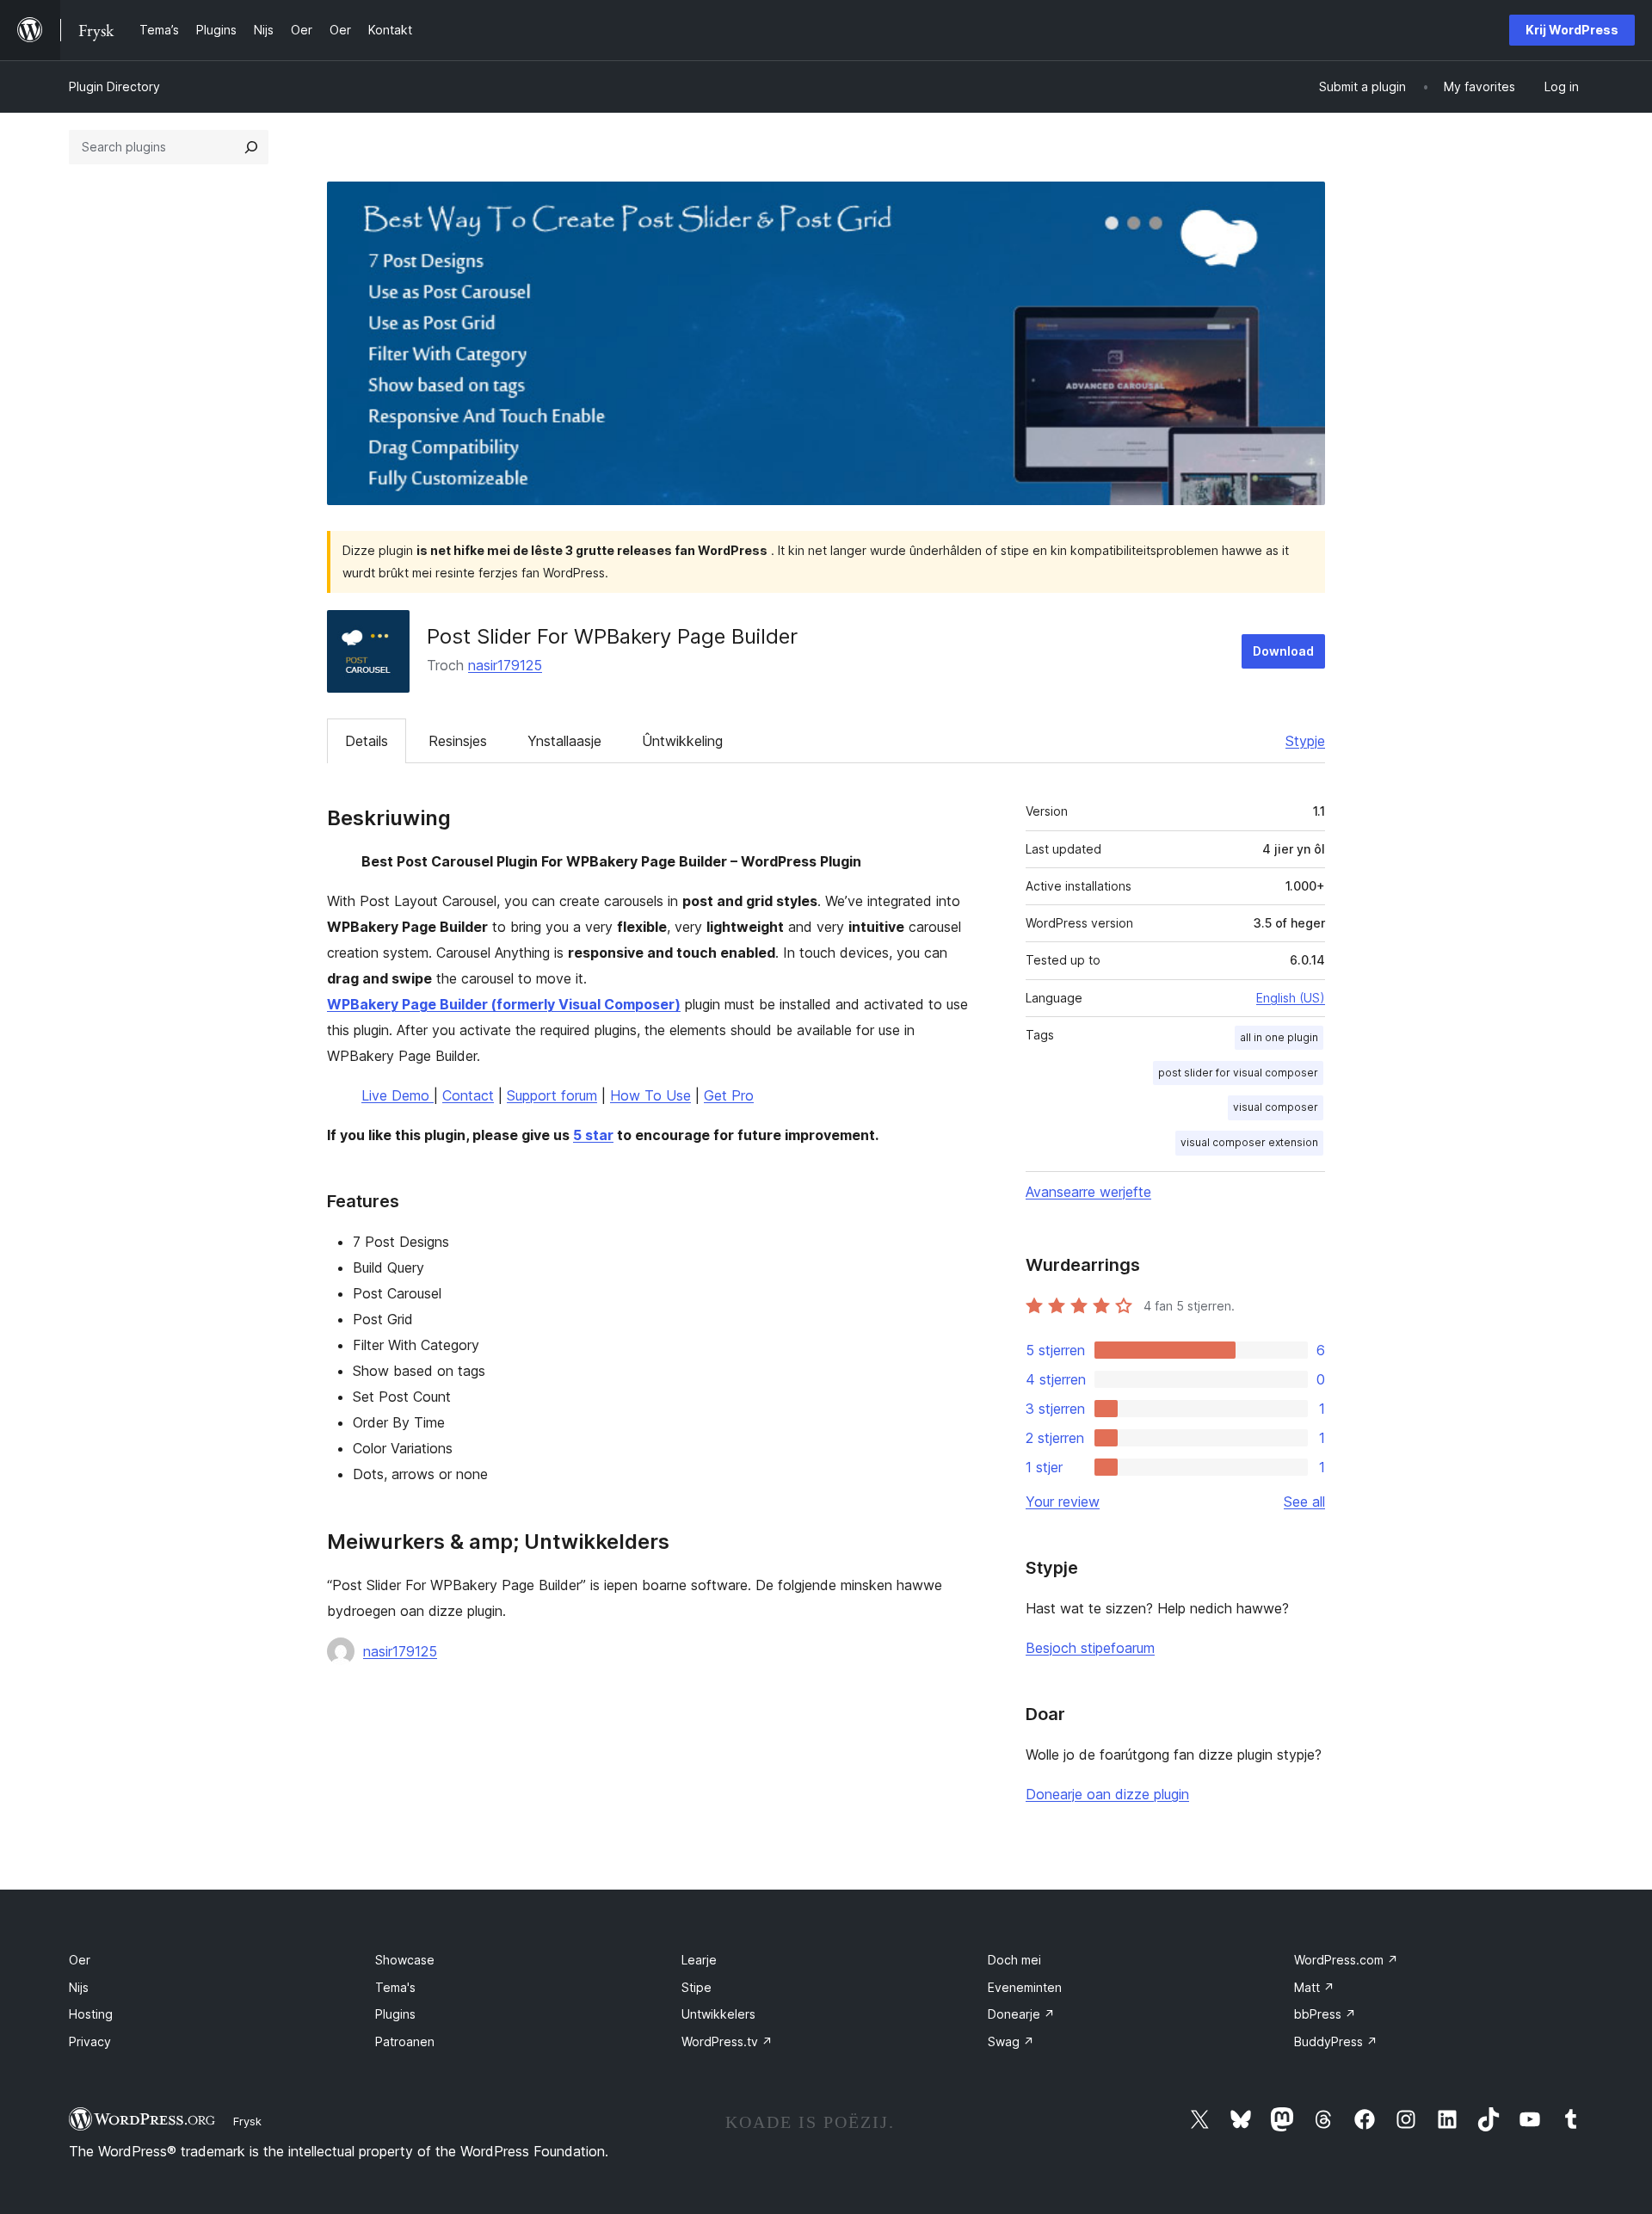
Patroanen (405, 2041)
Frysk (247, 2121)
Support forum (552, 1095)
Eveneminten (1025, 1987)
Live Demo (398, 1095)
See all (1304, 1502)
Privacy (90, 2041)
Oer (80, 1960)
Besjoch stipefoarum (1090, 1648)
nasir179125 (505, 665)
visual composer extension (1249, 1142)
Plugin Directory (114, 86)
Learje (699, 1960)
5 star (593, 1135)
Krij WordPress (1572, 30)
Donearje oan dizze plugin (1107, 1794)
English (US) (1291, 998)
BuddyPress (1336, 2041)
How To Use (650, 1095)
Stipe (697, 1987)
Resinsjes (458, 741)
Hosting (91, 2014)
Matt (1314, 1987)
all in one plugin (1279, 1037)
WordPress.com (1346, 1960)
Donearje (1021, 2014)
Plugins (395, 2014)
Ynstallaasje (564, 741)
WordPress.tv (727, 2041)
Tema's (395, 1987)
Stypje (1305, 741)
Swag (1011, 2041)
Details (367, 741)
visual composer (1276, 1107)
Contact (468, 1095)
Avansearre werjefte (1088, 1192)
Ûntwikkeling (682, 741)
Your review (1063, 1502)
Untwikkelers (718, 2014)
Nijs (79, 1987)
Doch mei (1014, 1960)
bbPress (1325, 2014)
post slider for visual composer (1238, 1073)
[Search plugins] (251, 147)
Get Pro (729, 1095)
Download (1283, 651)
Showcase (405, 1960)
